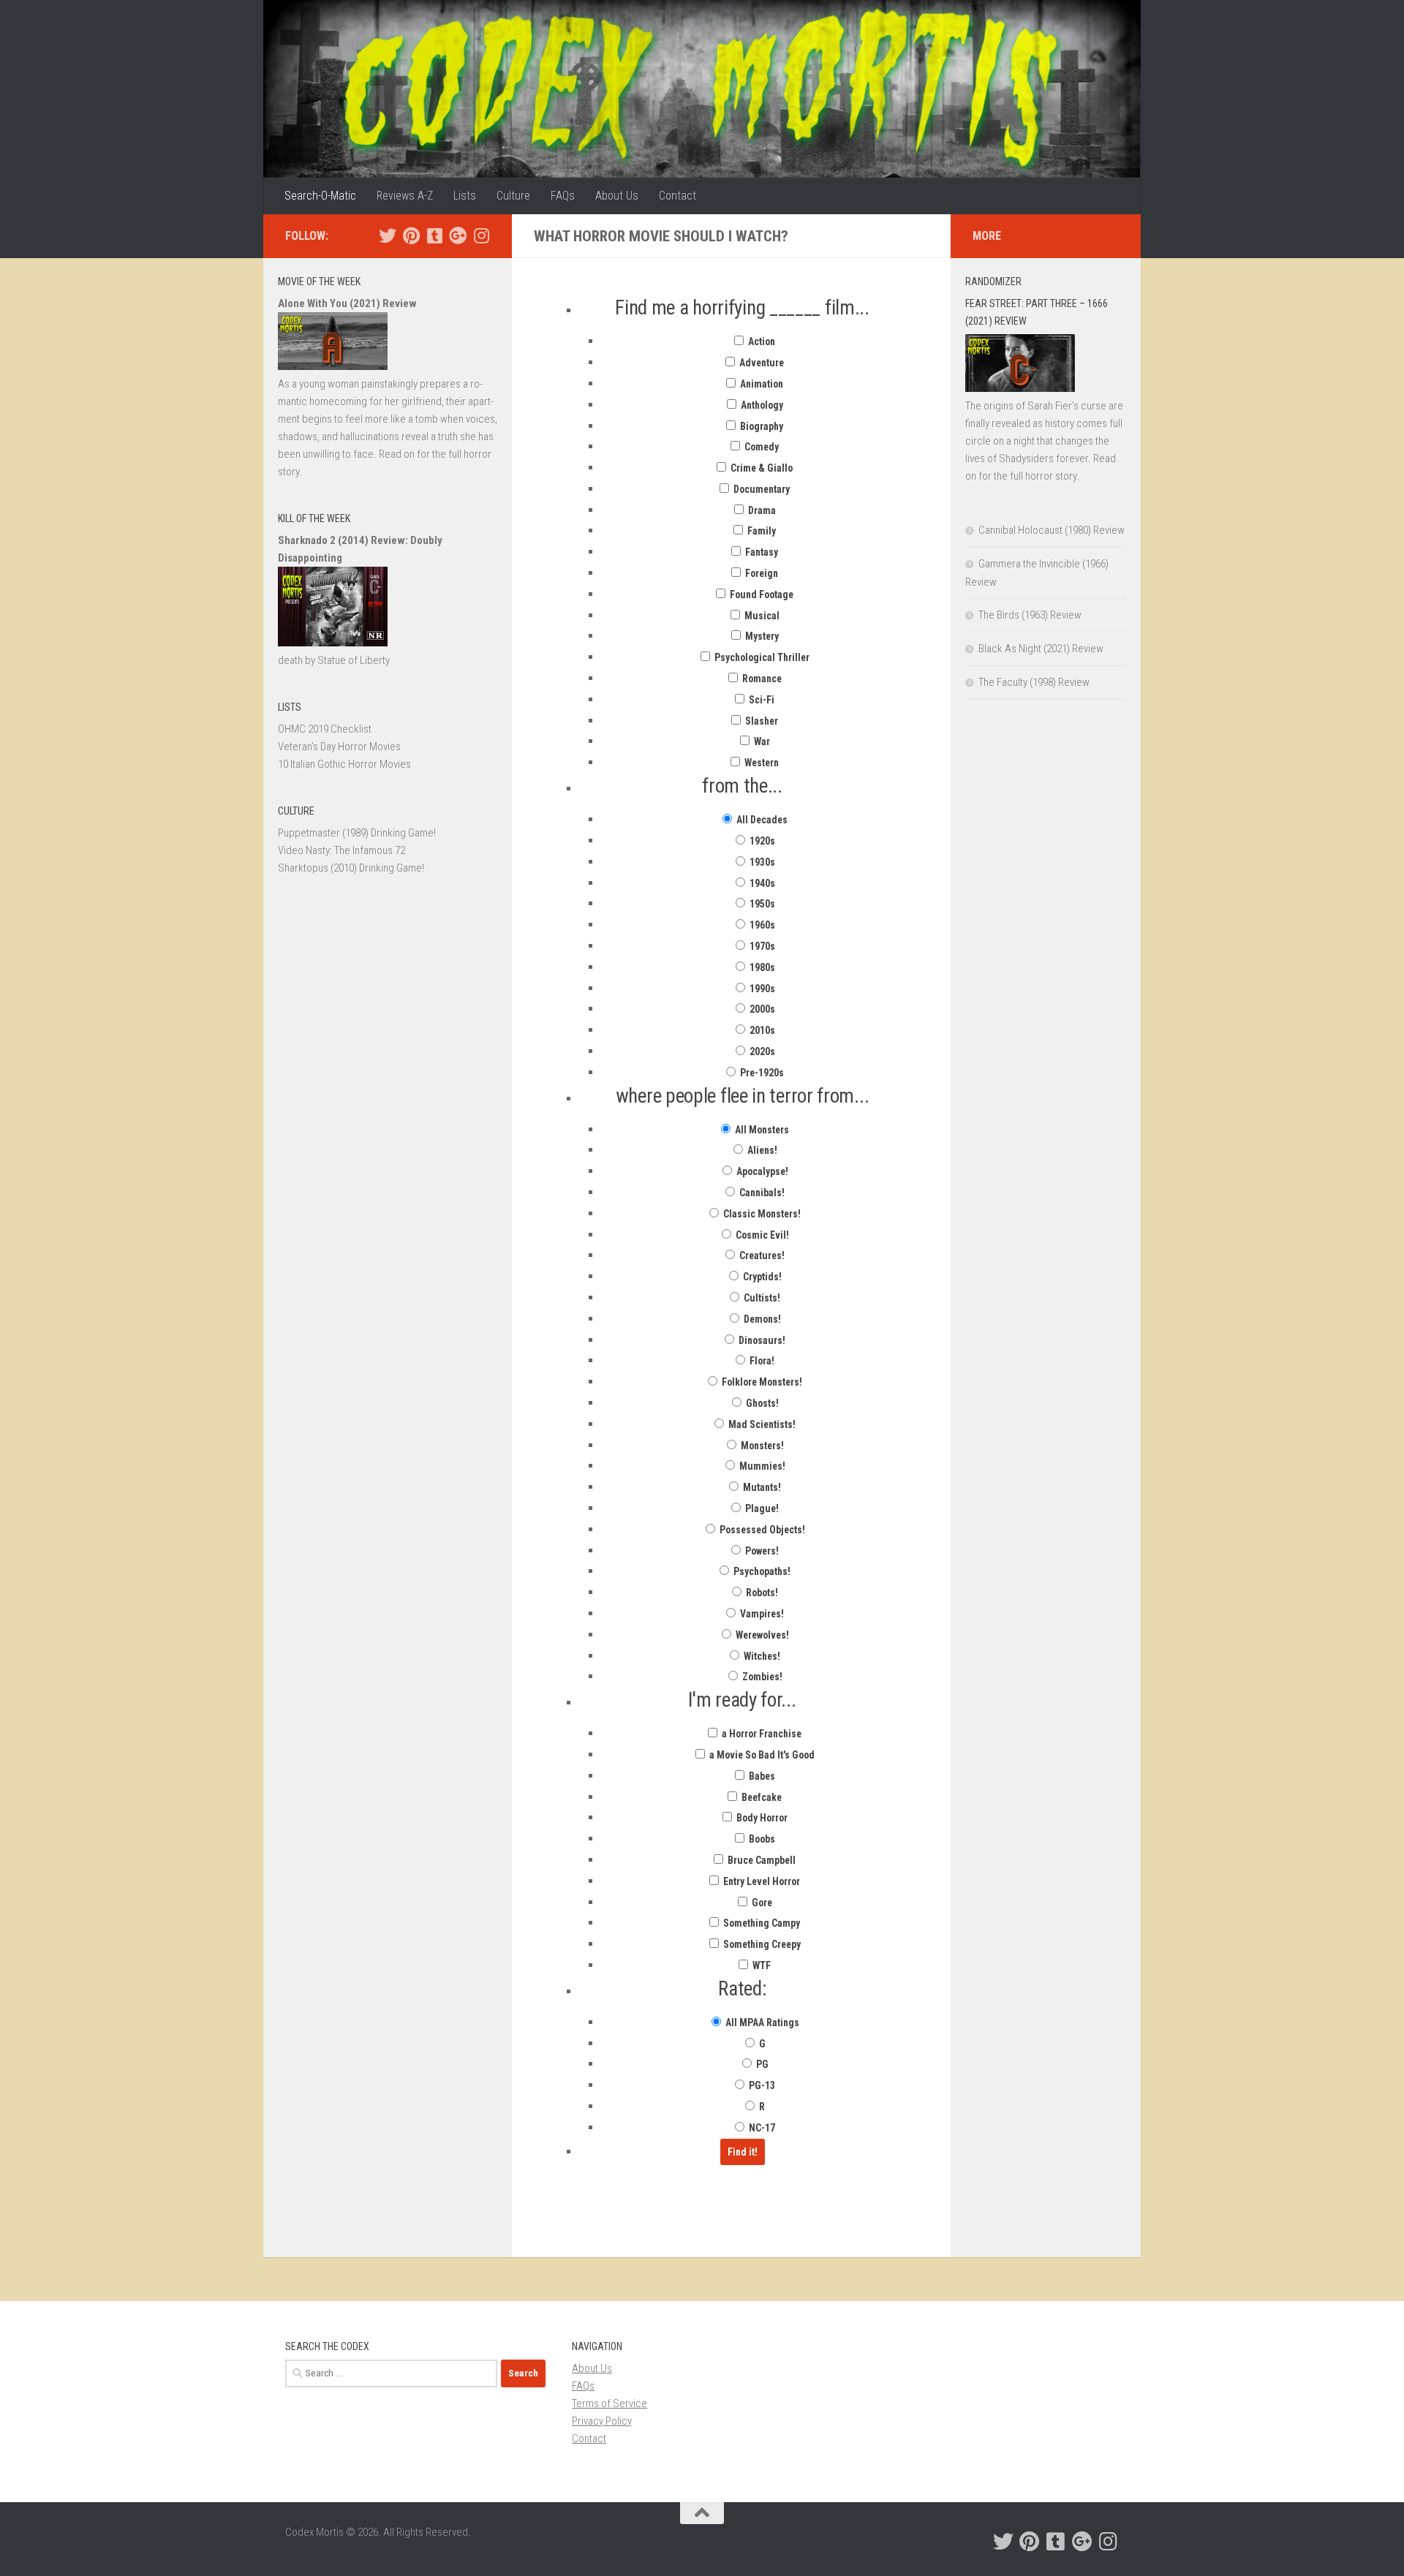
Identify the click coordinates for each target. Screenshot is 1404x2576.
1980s (761, 967)
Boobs (761, 1839)
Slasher (760, 721)
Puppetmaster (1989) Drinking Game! (357, 833)
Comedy (760, 447)
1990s (761, 989)
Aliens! (761, 1150)
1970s (761, 946)
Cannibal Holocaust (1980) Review (1052, 530)
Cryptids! (761, 1277)
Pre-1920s (761, 1073)
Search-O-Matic (320, 196)
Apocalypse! (761, 1171)
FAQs (563, 196)
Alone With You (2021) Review (347, 303)
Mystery (761, 636)
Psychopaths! (761, 1571)
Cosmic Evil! (761, 1235)
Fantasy (760, 552)
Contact (678, 196)
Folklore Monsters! (761, 1382)
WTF (760, 1965)
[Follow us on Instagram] (481, 235)
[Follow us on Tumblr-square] (434, 235)
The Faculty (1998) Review (1034, 682)
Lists (465, 196)
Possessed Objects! (761, 1530)
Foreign (760, 573)
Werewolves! (761, 1635)
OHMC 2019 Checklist (325, 729)
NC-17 (761, 2128)
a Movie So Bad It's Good (761, 1755)
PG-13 (761, 2085)
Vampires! (761, 1614)
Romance (761, 679)
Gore (761, 1903)
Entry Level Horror (760, 1881)
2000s (761, 1009)
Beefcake (760, 1797)
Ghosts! (761, 1403)
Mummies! (761, 1466)
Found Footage (760, 594)
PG (761, 2064)
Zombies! (761, 1677)
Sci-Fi (760, 700)
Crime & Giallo (760, 468)
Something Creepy (761, 1944)
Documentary (760, 489)
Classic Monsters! (761, 1214)
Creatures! (761, 1255)
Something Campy (760, 1923)
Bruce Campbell (760, 1860)
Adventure (760, 363)
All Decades (761, 820)
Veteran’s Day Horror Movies (339, 747)
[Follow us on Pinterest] (411, 235)
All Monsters (761, 1130)
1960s (761, 925)
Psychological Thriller (761, 657)
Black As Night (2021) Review (1041, 649)
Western (760, 763)
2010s (761, 1030)
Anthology (761, 405)
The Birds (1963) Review (1030, 615)
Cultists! (761, 1298)
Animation (760, 384)
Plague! (761, 1508)
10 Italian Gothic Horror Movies (344, 764)
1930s (761, 862)
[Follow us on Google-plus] (458, 235)
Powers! (761, 1551)
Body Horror (761, 1818)
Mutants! (761, 1487)
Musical (761, 616)
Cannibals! (761, 1193)
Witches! (761, 1656)
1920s (761, 841)
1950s (761, 904)
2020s (761, 1051)
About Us (617, 196)
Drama (761, 510)
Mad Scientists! (761, 1424)
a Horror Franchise (760, 1734)
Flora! (761, 1361)
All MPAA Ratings (761, 2022)
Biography (760, 426)
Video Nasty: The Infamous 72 (341, 850)
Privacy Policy (602, 2421)
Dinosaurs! (761, 1340)
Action (760, 341)
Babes (761, 1776)
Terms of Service (609, 2403)
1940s (761, 883)
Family (760, 531)
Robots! (761, 1593)
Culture (513, 196)
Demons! (761, 1319)
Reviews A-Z (405, 196)
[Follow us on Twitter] (388, 235)
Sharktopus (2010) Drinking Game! (351, 868)
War (761, 741)
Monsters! (761, 1446)
